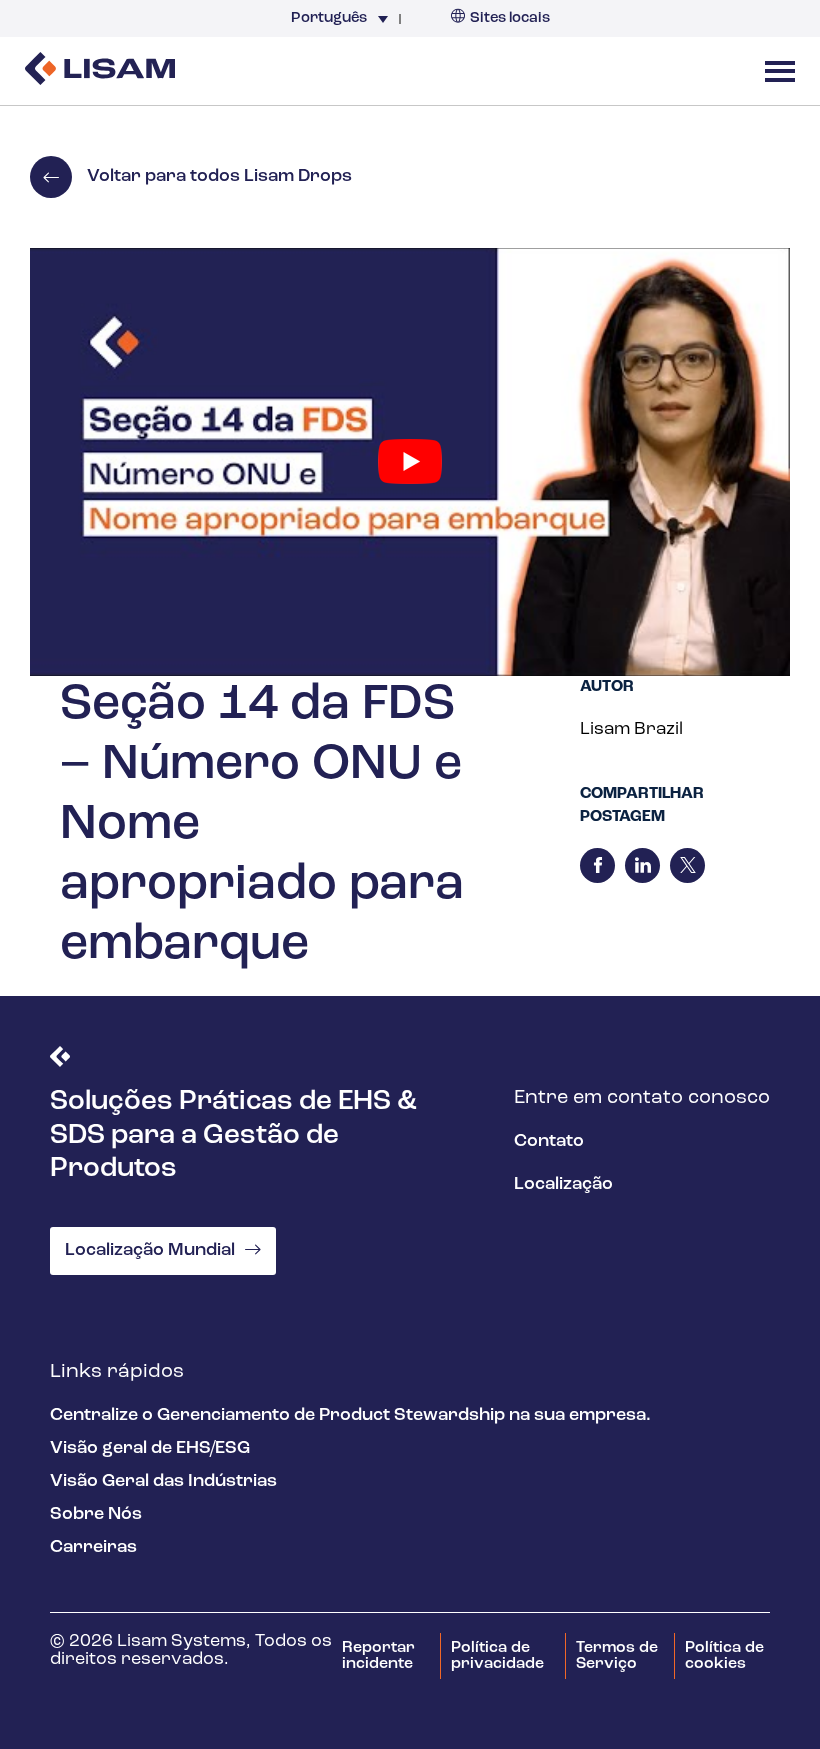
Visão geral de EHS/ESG (150, 1449)
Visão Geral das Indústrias (163, 1482)
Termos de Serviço (617, 1656)
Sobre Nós (96, 1515)
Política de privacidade (497, 1656)
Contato (549, 1142)
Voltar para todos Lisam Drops (219, 177)
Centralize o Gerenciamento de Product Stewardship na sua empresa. (350, 1416)
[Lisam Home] (100, 71)
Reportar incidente (378, 1656)
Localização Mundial (150, 1251)
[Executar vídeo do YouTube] (410, 461)
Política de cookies (724, 1656)
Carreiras (93, 1548)
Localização (563, 1185)
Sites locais (510, 18)
